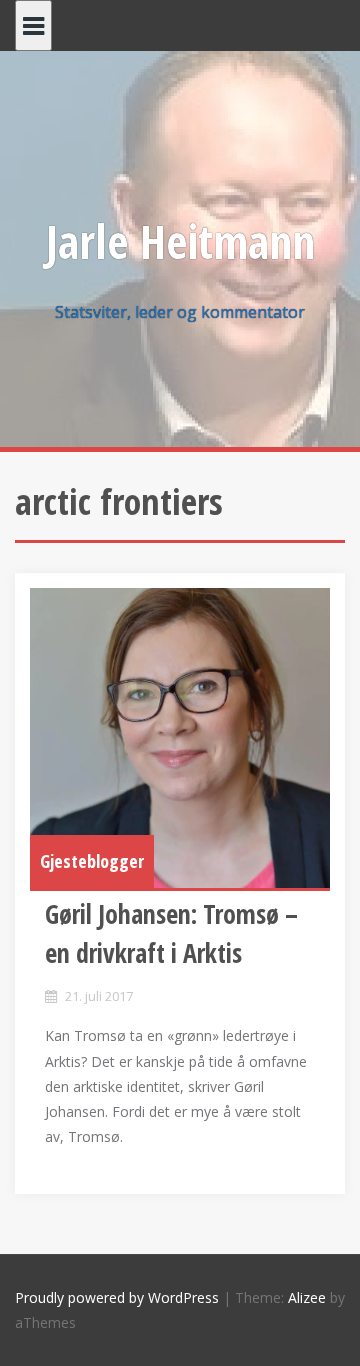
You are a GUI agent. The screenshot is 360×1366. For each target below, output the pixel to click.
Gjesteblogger (92, 861)
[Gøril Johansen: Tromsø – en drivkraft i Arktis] (180, 738)
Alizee (307, 1297)
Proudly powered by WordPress (117, 1297)
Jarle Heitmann (180, 241)
